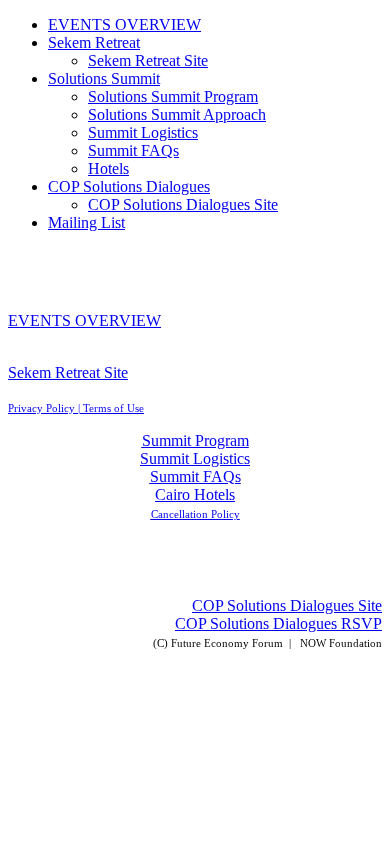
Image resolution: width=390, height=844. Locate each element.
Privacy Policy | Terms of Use (76, 408)
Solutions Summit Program (173, 96)
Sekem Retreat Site (148, 60)
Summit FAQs (133, 150)
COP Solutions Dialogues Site (183, 204)
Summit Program (195, 440)
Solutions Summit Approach (177, 114)
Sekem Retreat (94, 42)
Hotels (108, 168)
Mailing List (86, 222)
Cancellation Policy (195, 514)
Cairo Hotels (195, 494)
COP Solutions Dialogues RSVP (278, 623)
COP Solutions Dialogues (129, 186)
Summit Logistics (143, 132)
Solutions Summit (104, 78)
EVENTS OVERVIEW (124, 24)
